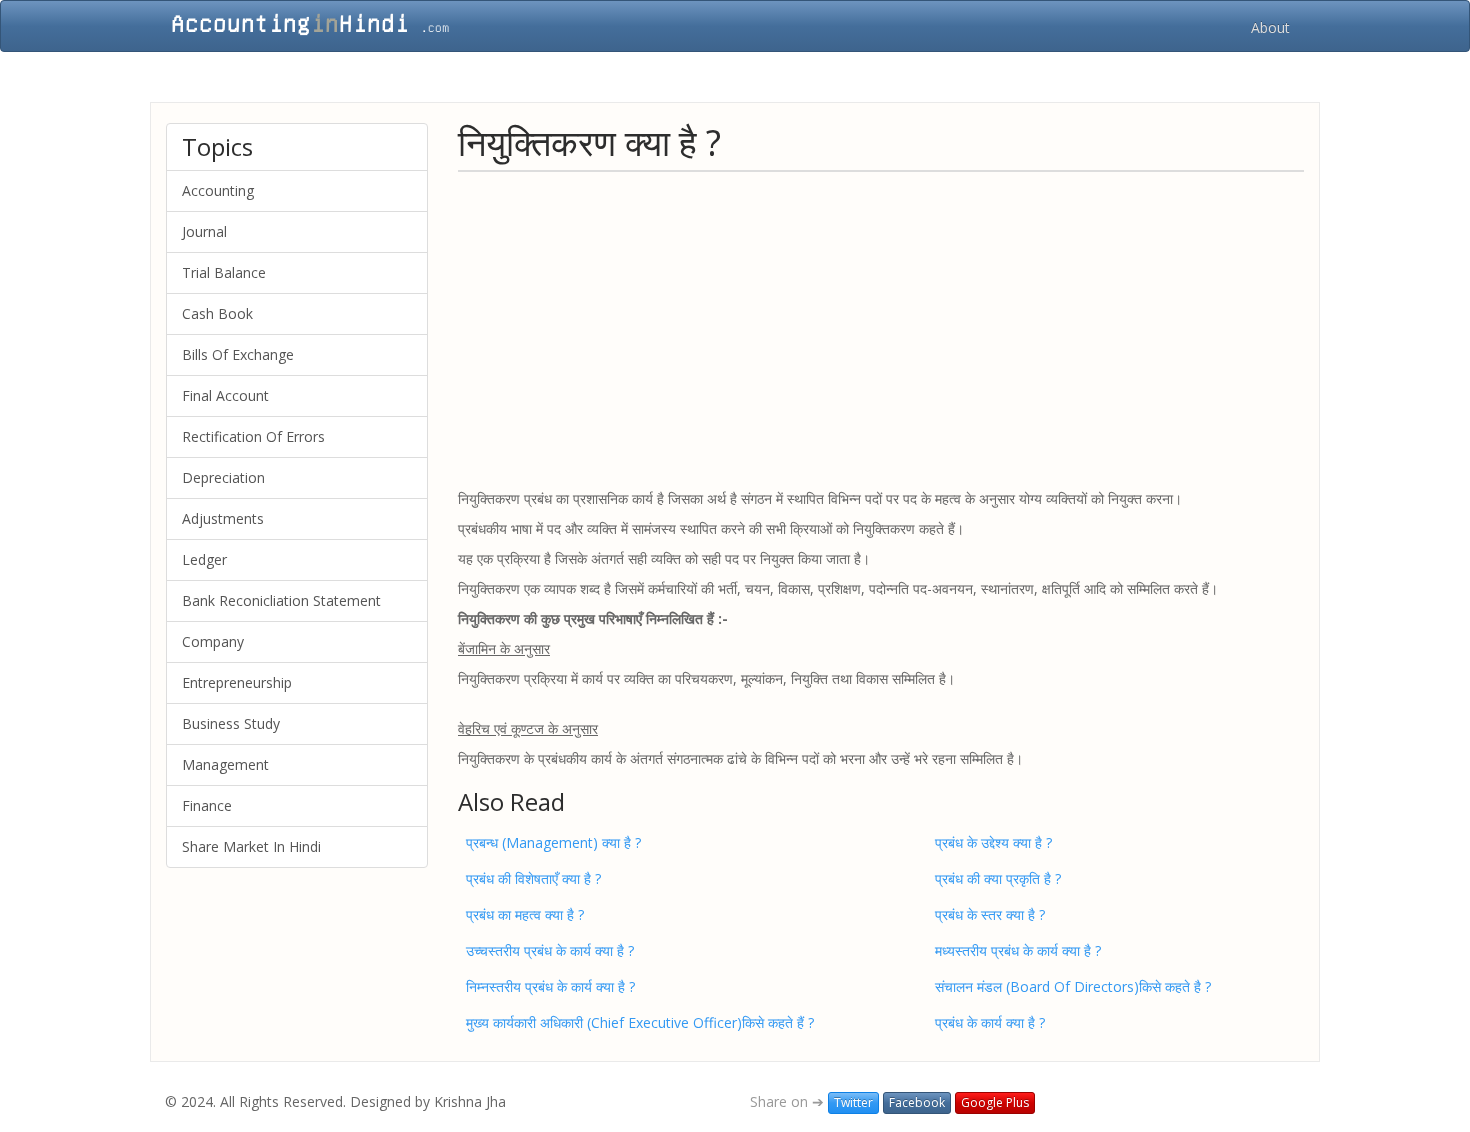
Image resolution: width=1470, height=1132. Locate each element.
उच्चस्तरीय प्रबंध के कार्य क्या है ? (550, 950)
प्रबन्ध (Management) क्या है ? (553, 842)
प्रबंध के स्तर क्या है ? (990, 914)
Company (213, 641)
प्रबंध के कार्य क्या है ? (990, 1022)
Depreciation (223, 477)
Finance (207, 805)
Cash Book (217, 313)
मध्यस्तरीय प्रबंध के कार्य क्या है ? (1018, 950)
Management (225, 764)
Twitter (853, 1102)
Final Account (225, 395)
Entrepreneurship (237, 682)
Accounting (218, 190)
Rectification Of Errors (253, 436)
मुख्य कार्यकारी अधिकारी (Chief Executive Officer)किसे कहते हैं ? (640, 1022)
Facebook (917, 1102)
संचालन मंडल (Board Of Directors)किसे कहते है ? (1073, 986)
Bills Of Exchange (238, 354)
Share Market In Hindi (251, 846)
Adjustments (223, 518)
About (1270, 27)
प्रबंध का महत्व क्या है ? (525, 914)
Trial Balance (224, 272)
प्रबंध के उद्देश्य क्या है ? (993, 842)
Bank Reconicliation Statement (281, 600)
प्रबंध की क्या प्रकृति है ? (998, 878)
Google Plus (995, 1102)
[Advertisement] (881, 329)
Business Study (231, 723)
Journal (204, 231)
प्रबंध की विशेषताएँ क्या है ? (533, 878)
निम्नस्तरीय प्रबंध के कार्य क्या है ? (550, 986)
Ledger (204, 559)
